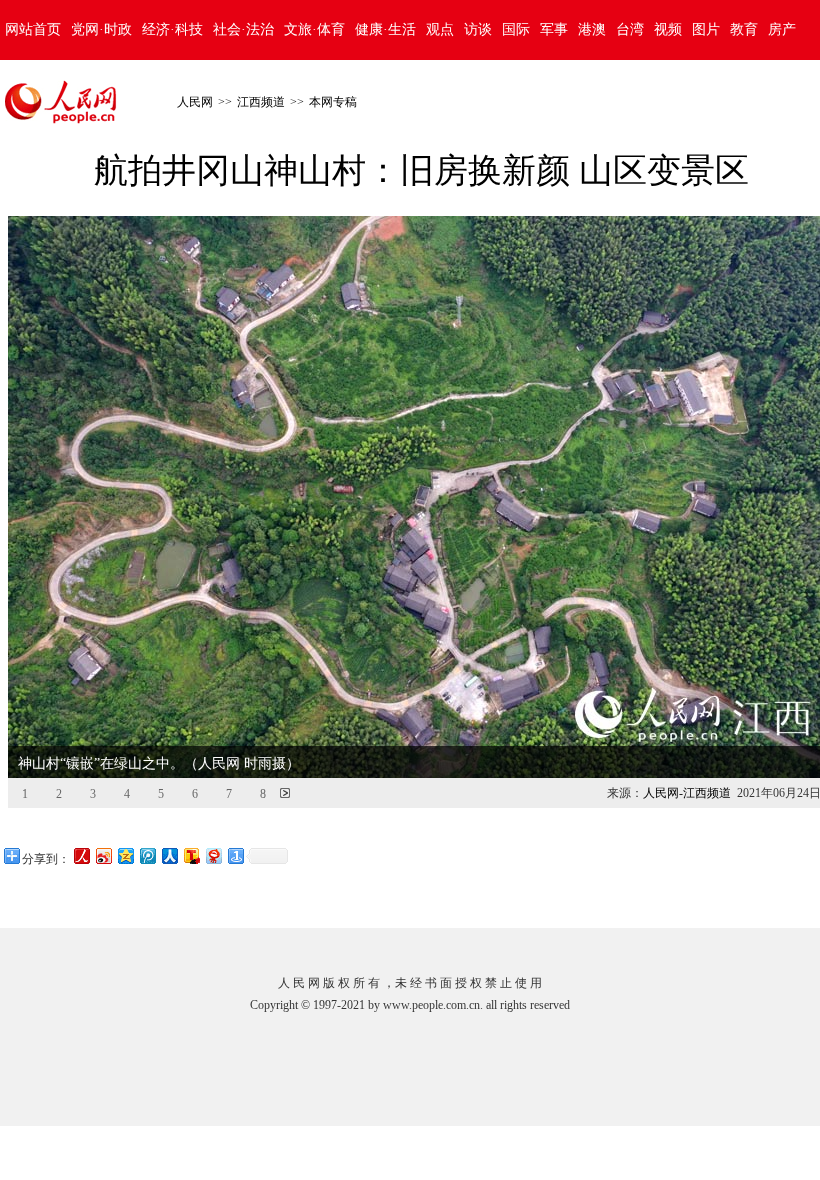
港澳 (592, 29)
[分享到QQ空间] (125, 855)
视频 (668, 29)
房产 (782, 29)
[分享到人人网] (169, 855)
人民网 (195, 102)
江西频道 (261, 102)
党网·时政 (101, 29)
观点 (440, 29)
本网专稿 (333, 102)
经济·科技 (172, 29)
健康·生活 (385, 29)
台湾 (630, 29)
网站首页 (33, 29)
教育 (744, 29)
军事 (554, 29)
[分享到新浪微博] (103, 855)
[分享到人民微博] (81, 855)
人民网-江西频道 (687, 793)
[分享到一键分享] (235, 855)
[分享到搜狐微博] (191, 855)
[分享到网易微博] (213, 855)
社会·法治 (243, 29)
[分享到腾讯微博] (147, 855)
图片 (706, 29)
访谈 (478, 29)
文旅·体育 (314, 29)
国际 (516, 29)
